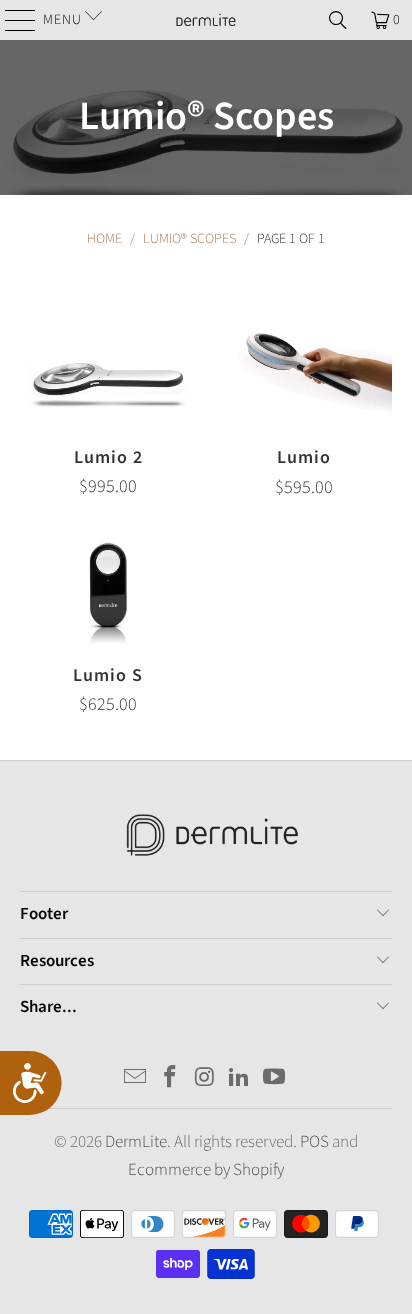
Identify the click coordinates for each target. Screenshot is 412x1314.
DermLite (136, 1142)
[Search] (338, 20)
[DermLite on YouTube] (275, 1079)
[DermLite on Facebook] (170, 1079)
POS (314, 1142)
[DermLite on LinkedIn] (240, 1079)
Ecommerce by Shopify (206, 1170)
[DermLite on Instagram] (205, 1079)
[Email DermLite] (136, 1079)
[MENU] (12, 20)
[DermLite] (206, 20)
